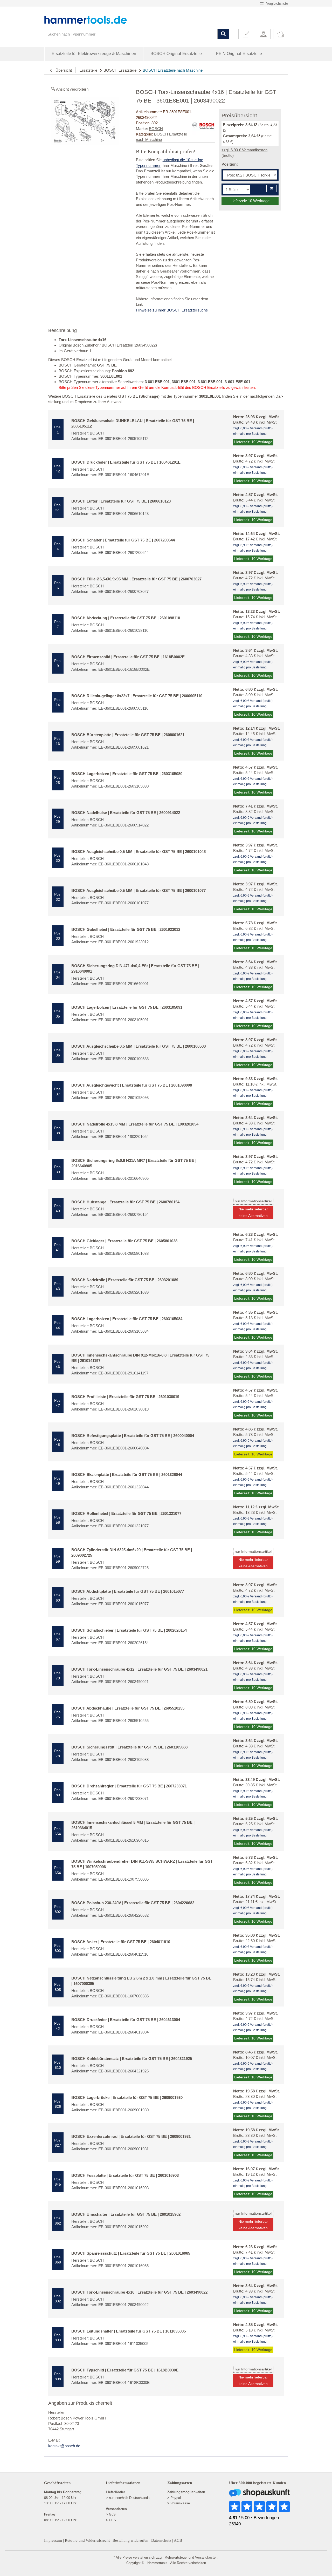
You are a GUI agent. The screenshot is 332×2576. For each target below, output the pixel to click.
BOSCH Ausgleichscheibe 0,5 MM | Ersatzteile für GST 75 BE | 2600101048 (139, 852)
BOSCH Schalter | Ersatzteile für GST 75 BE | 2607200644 (123, 540)
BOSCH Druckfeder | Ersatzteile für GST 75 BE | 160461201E (126, 462)
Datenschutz (161, 2540)
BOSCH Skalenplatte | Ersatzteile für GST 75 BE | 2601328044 (127, 1475)
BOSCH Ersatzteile (120, 70)
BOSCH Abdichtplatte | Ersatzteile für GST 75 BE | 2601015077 (128, 1591)
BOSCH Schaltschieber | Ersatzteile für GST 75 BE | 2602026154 (129, 1630)
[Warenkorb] (282, 34)
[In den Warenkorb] (272, 188)
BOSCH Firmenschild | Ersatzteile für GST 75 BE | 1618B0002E (128, 657)
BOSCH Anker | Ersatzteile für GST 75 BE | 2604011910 (121, 1942)
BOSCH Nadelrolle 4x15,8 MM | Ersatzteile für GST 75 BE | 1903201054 (135, 1124)
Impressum (53, 2540)
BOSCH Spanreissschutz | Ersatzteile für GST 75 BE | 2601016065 (131, 2253)
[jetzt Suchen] (223, 34)
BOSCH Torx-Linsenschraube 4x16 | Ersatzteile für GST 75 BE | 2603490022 (139, 2292)
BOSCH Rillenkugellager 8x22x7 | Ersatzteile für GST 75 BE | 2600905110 (137, 696)
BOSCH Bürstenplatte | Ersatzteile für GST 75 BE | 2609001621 (128, 735)
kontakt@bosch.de (64, 2446)
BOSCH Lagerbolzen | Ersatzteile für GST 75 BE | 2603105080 (127, 774)
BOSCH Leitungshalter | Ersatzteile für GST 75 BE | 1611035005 (129, 2331)
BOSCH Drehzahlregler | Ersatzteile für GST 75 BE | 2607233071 (129, 1786)
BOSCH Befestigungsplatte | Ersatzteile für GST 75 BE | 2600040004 (133, 1436)
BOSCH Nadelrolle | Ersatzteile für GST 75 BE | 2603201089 (125, 1280)
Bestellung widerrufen (130, 2540)
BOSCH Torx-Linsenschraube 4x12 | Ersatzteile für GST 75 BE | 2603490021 (139, 1669)
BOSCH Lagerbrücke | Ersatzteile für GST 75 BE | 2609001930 (127, 2097)
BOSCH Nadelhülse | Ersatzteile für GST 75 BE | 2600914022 (126, 813)
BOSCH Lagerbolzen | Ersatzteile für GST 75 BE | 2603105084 (127, 1319)
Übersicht (62, 70)
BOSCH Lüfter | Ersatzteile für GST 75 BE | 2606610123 (121, 501)
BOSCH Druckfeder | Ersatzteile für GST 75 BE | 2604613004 (126, 2020)
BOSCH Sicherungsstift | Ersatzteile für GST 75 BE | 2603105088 (129, 1747)
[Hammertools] (89, 20)
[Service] (248, 34)
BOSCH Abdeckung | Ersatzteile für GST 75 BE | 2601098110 (126, 618)
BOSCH (156, 129)
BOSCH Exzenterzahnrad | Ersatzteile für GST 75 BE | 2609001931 (131, 2136)
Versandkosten (206, 2557)
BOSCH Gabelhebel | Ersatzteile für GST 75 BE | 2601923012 (126, 929)
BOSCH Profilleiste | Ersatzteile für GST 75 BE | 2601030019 (125, 1397)
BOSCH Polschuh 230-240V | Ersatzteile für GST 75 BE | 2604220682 (133, 1903)
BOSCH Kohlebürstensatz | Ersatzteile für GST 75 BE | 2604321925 (132, 2059)
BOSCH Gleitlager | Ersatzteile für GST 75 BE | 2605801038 (124, 1241)
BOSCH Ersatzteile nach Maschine (173, 70)
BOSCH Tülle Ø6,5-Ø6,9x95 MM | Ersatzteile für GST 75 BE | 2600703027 (136, 579)
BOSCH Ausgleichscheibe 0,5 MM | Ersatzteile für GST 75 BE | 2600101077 (139, 890)
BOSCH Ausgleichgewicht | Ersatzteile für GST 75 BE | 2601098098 (132, 1085)
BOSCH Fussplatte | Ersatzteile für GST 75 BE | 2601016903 (125, 2175)
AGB (178, 2540)
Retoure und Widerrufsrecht (87, 2540)
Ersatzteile (88, 70)
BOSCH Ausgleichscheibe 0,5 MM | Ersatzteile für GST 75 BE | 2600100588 (139, 1046)
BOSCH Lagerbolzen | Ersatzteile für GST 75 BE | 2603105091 (127, 1007)
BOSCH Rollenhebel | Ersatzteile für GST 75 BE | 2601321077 (126, 1513)
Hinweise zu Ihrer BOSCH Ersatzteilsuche (172, 310)
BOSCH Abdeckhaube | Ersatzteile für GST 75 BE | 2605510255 (128, 1708)
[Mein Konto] (265, 34)
